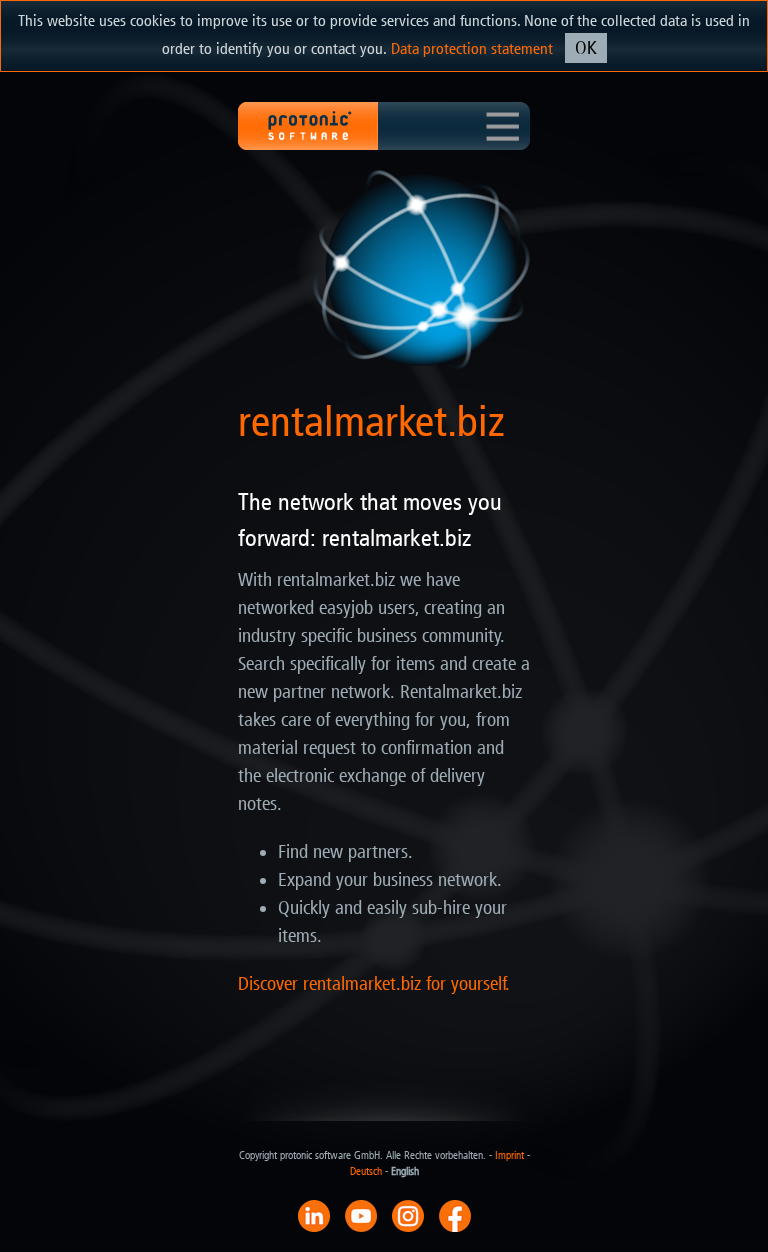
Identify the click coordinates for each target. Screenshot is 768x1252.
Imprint (509, 1155)
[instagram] (408, 1215)
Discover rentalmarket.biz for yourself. (374, 984)
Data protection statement (472, 48)
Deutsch (366, 1171)
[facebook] (455, 1215)
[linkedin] (314, 1215)
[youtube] (361, 1215)
